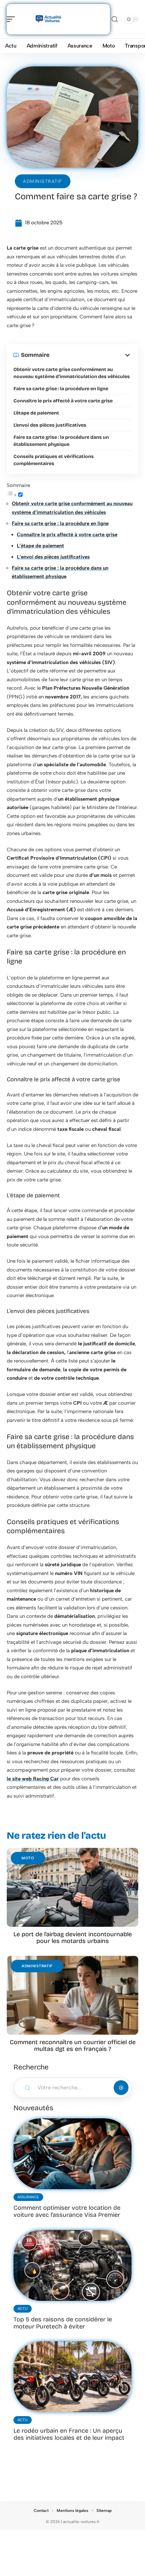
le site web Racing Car (33, 1779)
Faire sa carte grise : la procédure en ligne (61, 389)
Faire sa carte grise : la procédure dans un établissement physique (61, 441)
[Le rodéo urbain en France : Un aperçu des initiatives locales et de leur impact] (72, 2377)
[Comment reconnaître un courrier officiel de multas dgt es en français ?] (72, 1995)
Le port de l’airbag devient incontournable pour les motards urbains (73, 1938)
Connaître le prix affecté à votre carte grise (63, 401)
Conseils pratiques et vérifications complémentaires (54, 460)
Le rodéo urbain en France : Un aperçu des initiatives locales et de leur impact (69, 2434)
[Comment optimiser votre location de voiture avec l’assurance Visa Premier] (72, 2154)
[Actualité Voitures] (49, 19)
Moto (28, 1858)
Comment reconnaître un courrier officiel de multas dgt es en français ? (73, 2045)
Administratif (43, 181)
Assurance (28, 2197)
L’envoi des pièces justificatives (50, 425)
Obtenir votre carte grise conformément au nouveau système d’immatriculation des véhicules (72, 373)
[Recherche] (115, 19)
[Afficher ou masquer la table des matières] (91, 355)
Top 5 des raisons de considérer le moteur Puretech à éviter (63, 2323)
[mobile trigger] (12, 19)
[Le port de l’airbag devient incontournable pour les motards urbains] (72, 1887)
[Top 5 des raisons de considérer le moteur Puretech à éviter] (72, 2265)
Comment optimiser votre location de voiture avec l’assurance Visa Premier (67, 2211)
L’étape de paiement (36, 413)
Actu (23, 2309)
